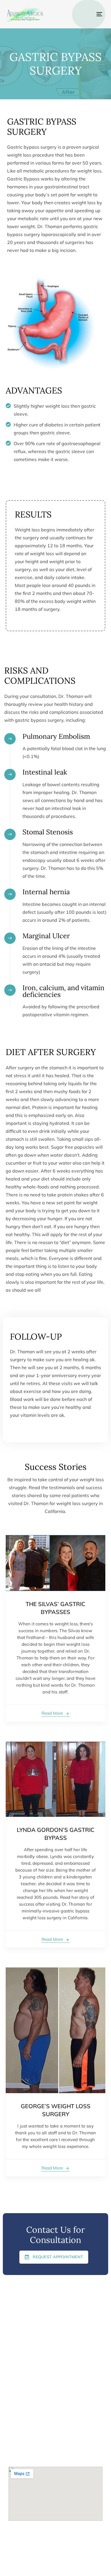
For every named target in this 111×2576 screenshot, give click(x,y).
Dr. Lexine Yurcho (24, 2365)
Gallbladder (19, 2329)
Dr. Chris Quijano (24, 2375)
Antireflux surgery (25, 2320)
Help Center (71, 2565)
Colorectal (18, 2310)
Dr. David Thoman (25, 2356)
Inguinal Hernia (22, 2301)
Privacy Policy (41, 2565)
